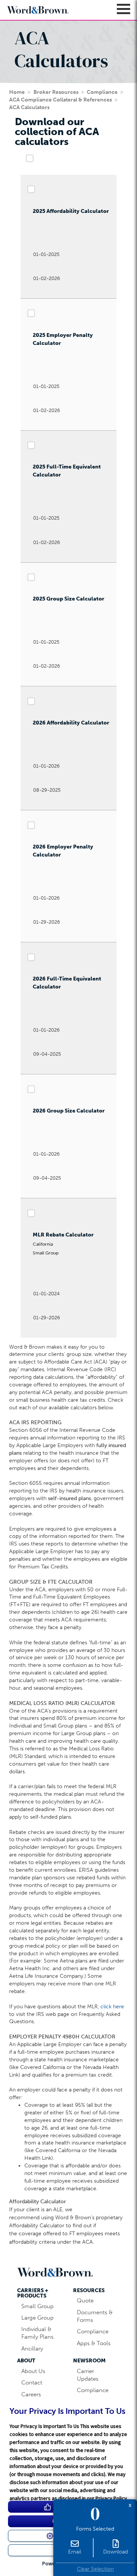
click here (112, 2007)
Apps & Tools (94, 2343)
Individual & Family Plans (37, 2333)
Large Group (37, 2318)
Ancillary (32, 2349)
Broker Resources (56, 92)
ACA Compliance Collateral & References (61, 100)
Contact (32, 2383)
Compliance (102, 92)
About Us (33, 2371)
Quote (85, 2301)
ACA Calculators (29, 107)
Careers (31, 2394)
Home (17, 92)
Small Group (37, 2306)
